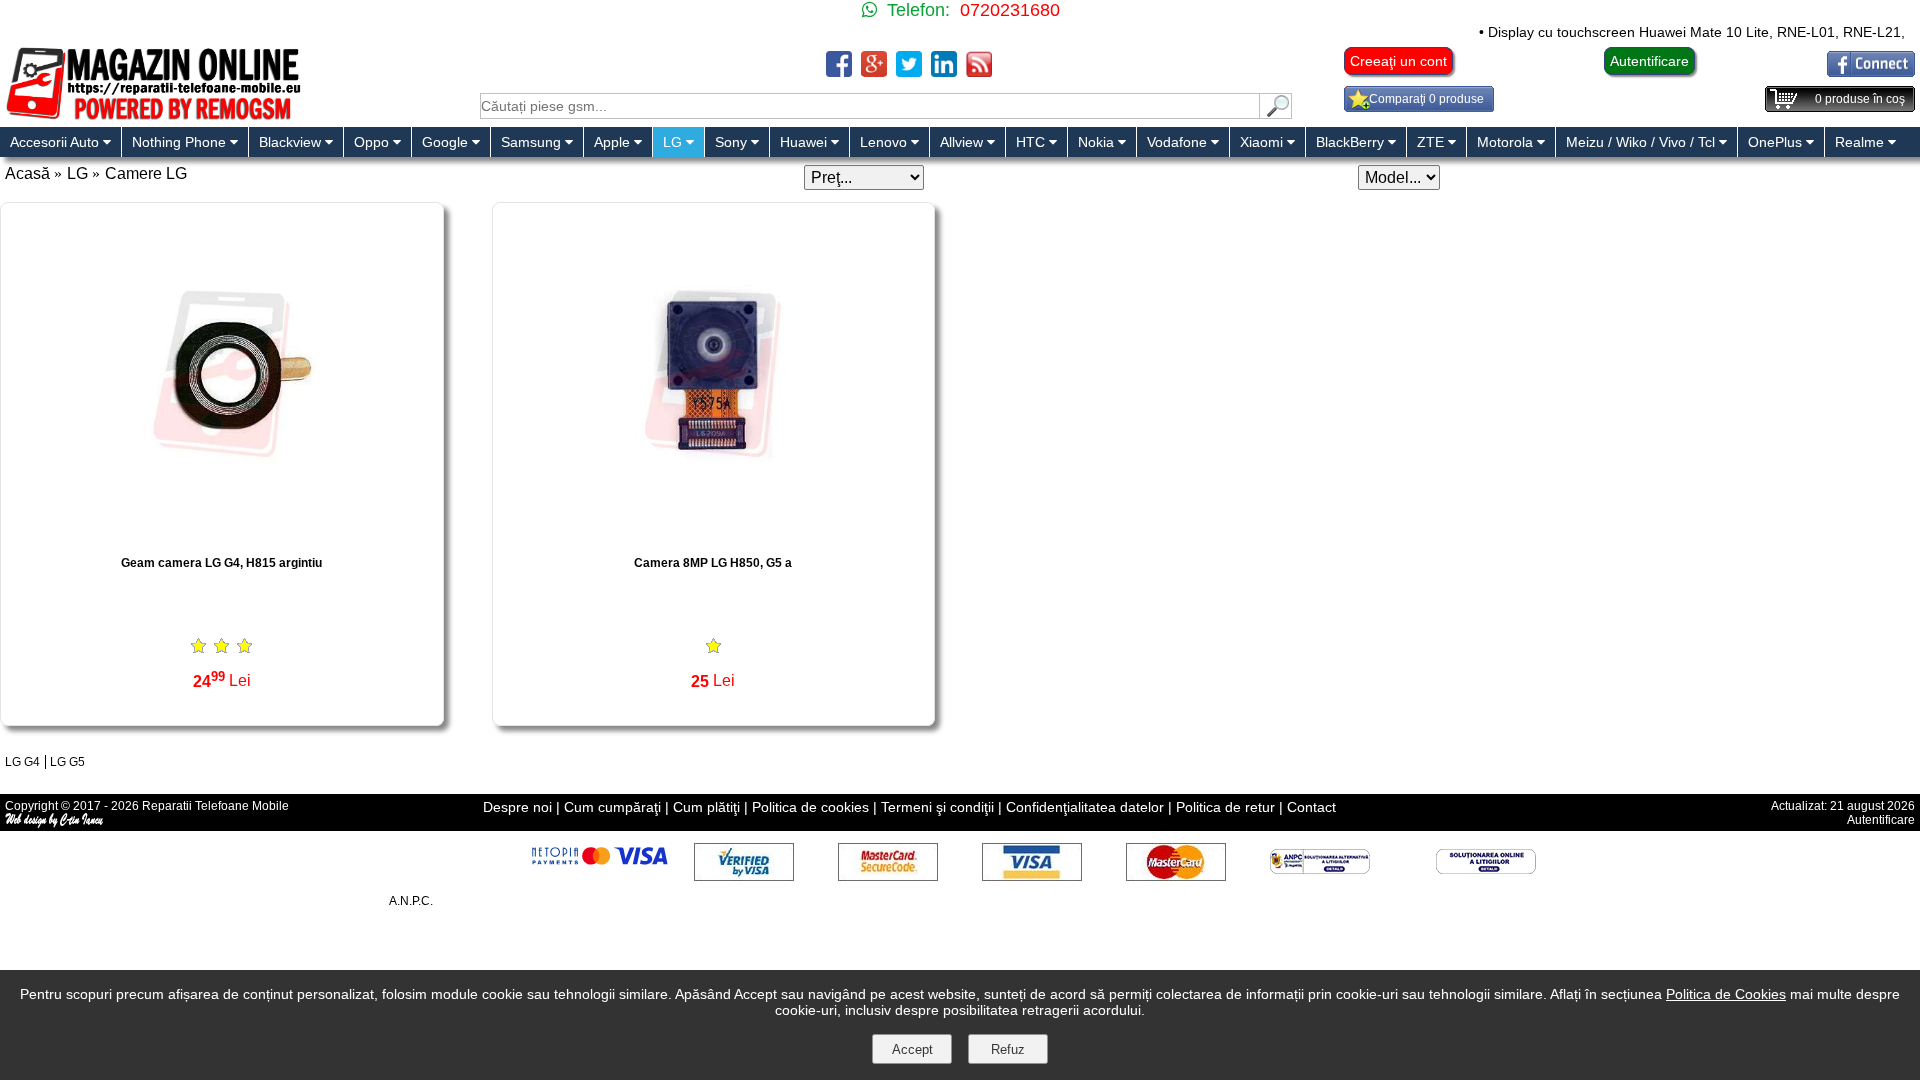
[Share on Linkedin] (944, 71)
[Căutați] (1276, 113)
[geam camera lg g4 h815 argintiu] (222, 533)
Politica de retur (1225, 807)
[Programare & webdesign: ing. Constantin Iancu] (55, 824)
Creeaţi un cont (1398, 61)
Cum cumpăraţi (612, 807)
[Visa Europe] (1032, 875)
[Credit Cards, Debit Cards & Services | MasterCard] (1176, 875)
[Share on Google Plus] (874, 71)
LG (77, 173)
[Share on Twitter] (909, 71)
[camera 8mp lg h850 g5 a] (714, 533)
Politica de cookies (810, 807)
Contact (1311, 807)
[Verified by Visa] (744, 875)
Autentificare (1649, 61)
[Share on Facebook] (839, 71)
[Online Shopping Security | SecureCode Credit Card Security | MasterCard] (888, 875)
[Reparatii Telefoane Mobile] (152, 117)
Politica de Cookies (1726, 994)
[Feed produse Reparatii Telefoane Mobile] (979, 71)
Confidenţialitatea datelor (1085, 807)
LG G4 (22, 762)
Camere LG (146, 173)
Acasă (27, 173)
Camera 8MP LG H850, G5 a (713, 563)
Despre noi (517, 807)
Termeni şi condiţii (937, 807)
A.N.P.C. (411, 901)
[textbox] (870, 106)
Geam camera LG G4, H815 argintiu (221, 563)
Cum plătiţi (706, 807)
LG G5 (67, 762)
